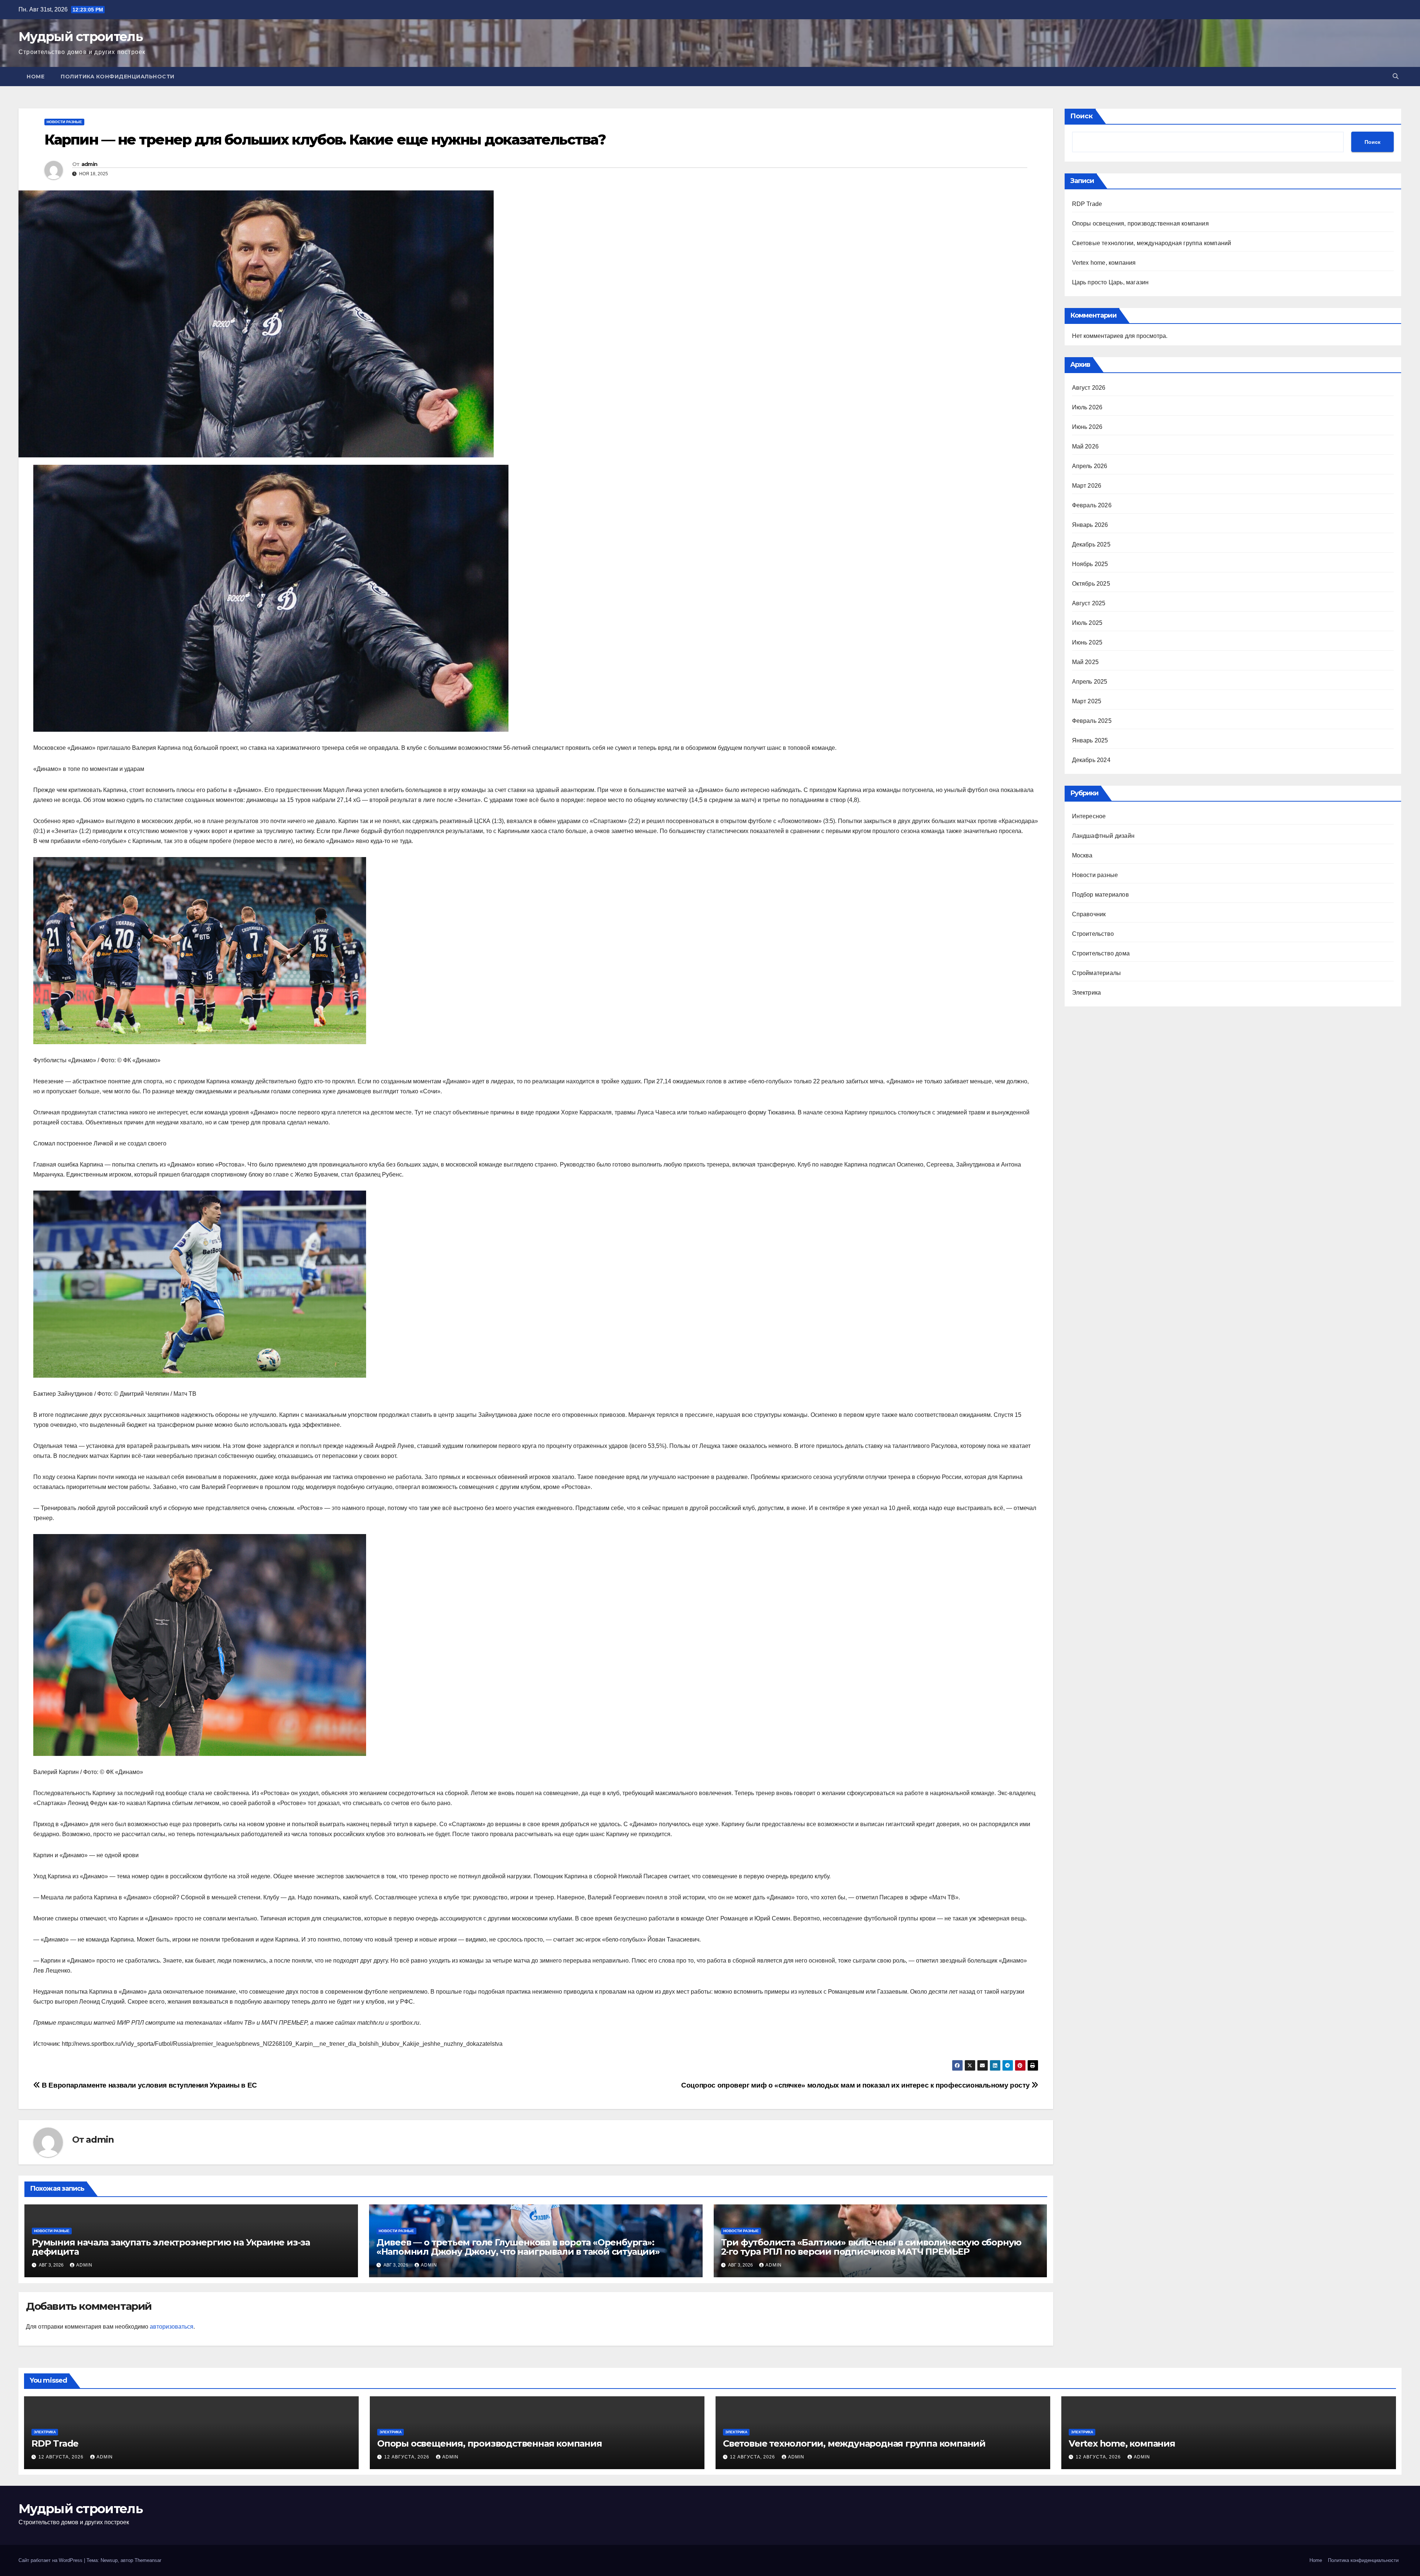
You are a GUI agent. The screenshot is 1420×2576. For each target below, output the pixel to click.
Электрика (1087, 993)
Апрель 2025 (1090, 682)
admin (89, 164)
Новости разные (64, 122)
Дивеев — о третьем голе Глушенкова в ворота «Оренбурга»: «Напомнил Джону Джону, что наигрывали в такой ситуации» (518, 2247)
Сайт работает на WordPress (51, 2560)
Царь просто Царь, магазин (1110, 282)
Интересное (1089, 816)
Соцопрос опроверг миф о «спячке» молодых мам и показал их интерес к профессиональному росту (856, 2085)
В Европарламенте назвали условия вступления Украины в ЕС (149, 2085)
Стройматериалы (1097, 973)
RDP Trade (1087, 204)
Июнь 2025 (1087, 642)
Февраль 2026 (1092, 505)
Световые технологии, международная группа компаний (1152, 243)
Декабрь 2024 (1091, 760)
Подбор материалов (1100, 895)
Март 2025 (1087, 701)
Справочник (1089, 914)
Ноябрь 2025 (1090, 564)
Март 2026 (1087, 486)
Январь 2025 (1090, 740)
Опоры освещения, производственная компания (1140, 224)
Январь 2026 (1090, 525)
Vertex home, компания (1104, 263)
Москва (1082, 855)
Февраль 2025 (1092, 721)
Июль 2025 (1087, 623)
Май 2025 (1086, 662)
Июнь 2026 (1087, 427)
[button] (1396, 76)
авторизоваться (172, 2327)
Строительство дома (1101, 953)
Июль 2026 (1087, 407)
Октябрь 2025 (1091, 584)
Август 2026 (1089, 388)
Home (35, 77)
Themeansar (148, 2560)
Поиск (1081, 116)
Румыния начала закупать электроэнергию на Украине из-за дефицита (171, 2247)
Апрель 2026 (1090, 466)
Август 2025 (1089, 603)
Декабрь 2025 (1091, 544)
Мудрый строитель (80, 37)
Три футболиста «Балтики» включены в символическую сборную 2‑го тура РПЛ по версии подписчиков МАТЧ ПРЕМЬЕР (871, 2247)
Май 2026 (1086, 446)
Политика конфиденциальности (118, 77)
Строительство (1093, 934)
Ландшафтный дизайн (1103, 836)
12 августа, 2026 (62, 2457)
